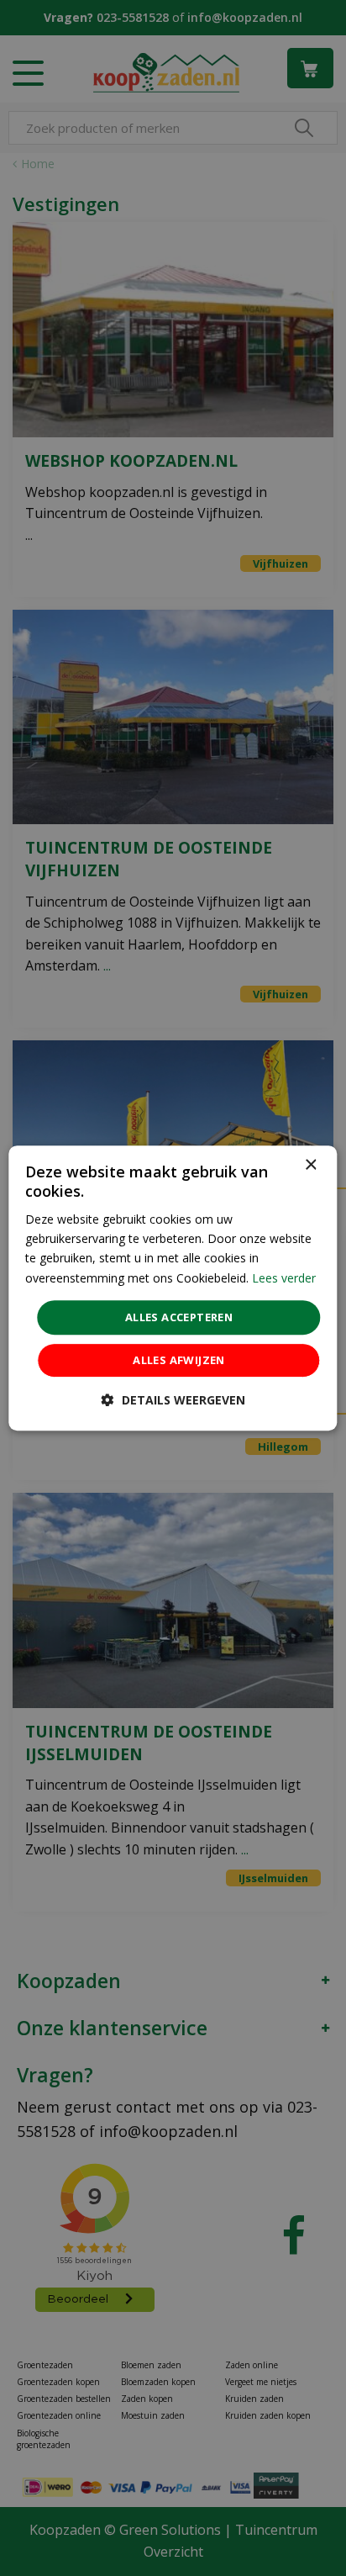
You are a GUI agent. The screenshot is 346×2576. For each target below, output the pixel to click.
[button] (173, 1400)
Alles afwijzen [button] (179, 1360)
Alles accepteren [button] (179, 1317)
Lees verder (284, 1278)
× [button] (310, 1165)
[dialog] (173, 1288)
